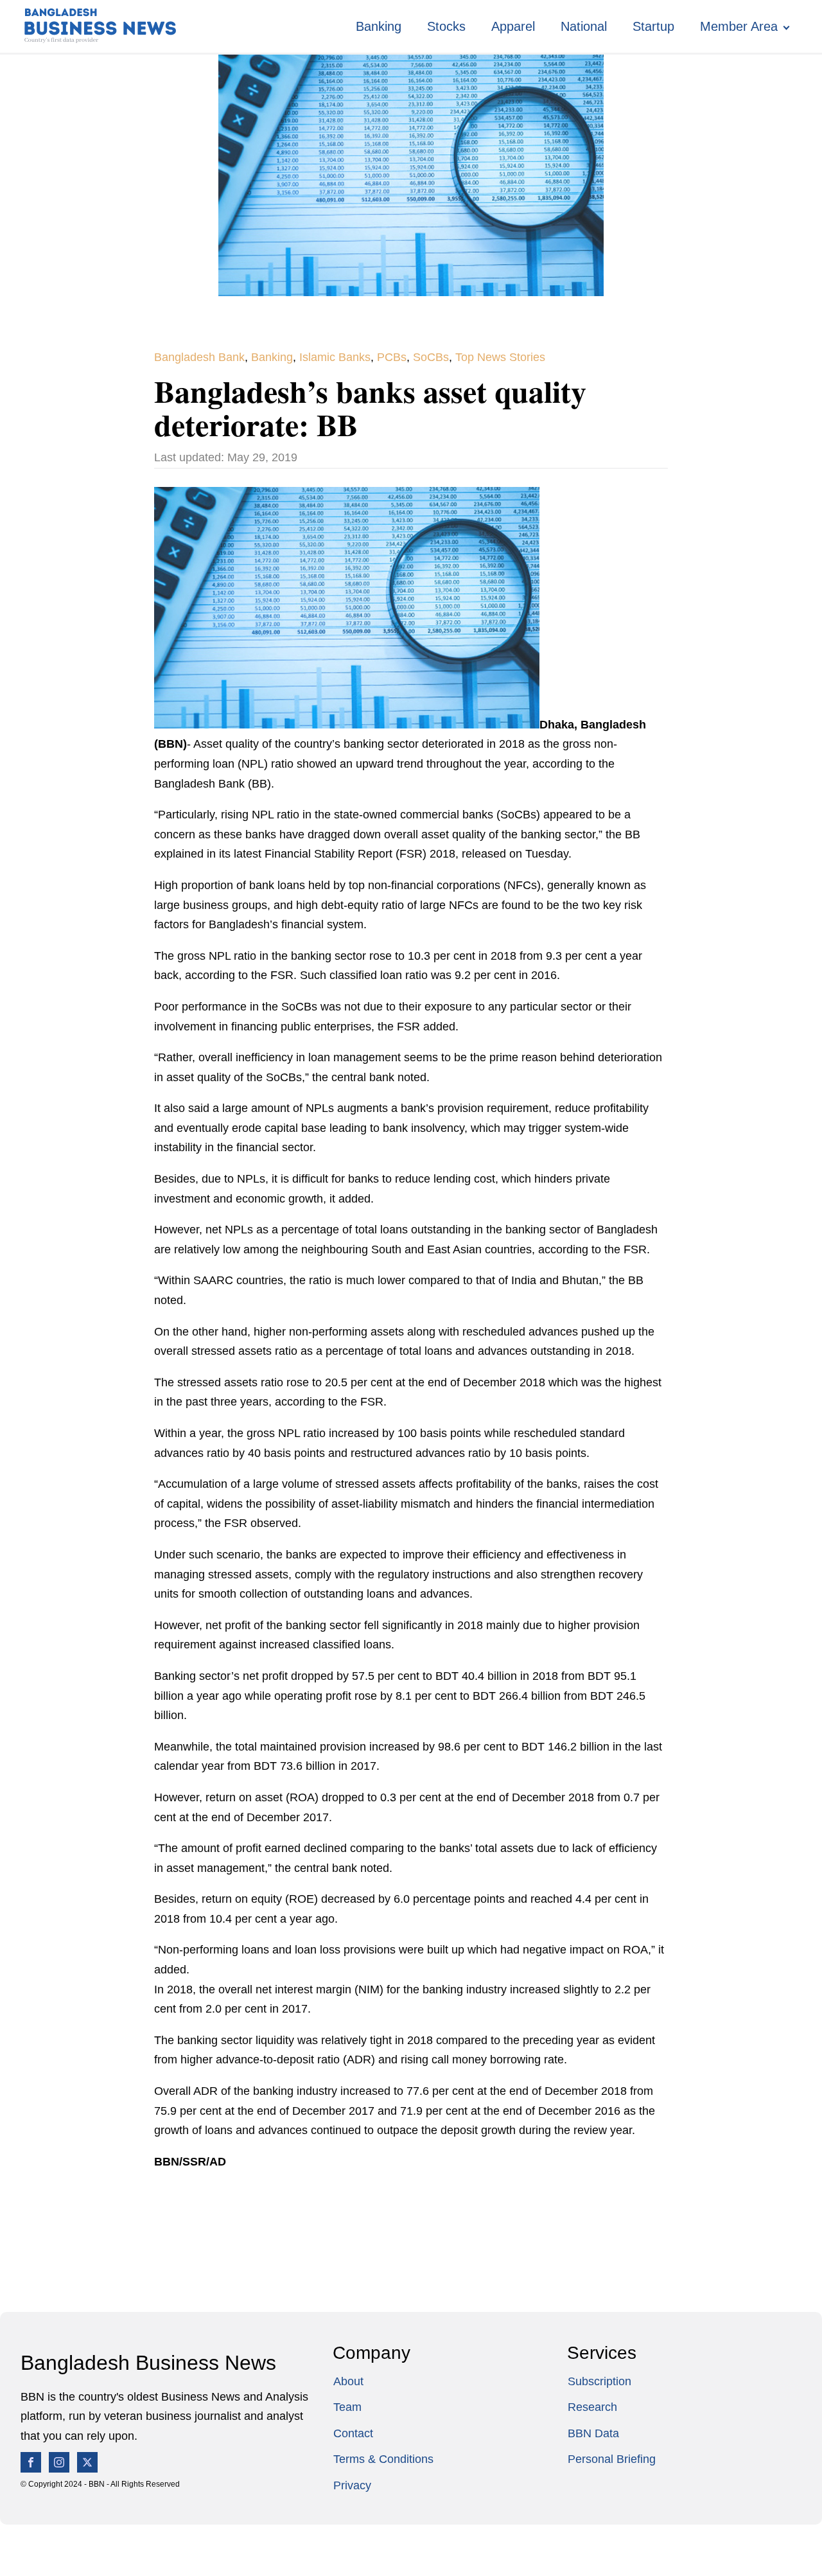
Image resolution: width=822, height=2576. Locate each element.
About (348, 2381)
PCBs (392, 357)
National (584, 26)
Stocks (446, 26)
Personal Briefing (612, 2459)
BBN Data (593, 2433)
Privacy (352, 2485)
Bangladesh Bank (199, 357)
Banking (379, 26)
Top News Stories (500, 357)
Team (347, 2407)
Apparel (513, 26)
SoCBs (431, 357)
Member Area (739, 26)
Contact (353, 2433)
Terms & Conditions (383, 2459)
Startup (653, 26)
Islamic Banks (335, 357)
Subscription (599, 2381)
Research (592, 2407)
